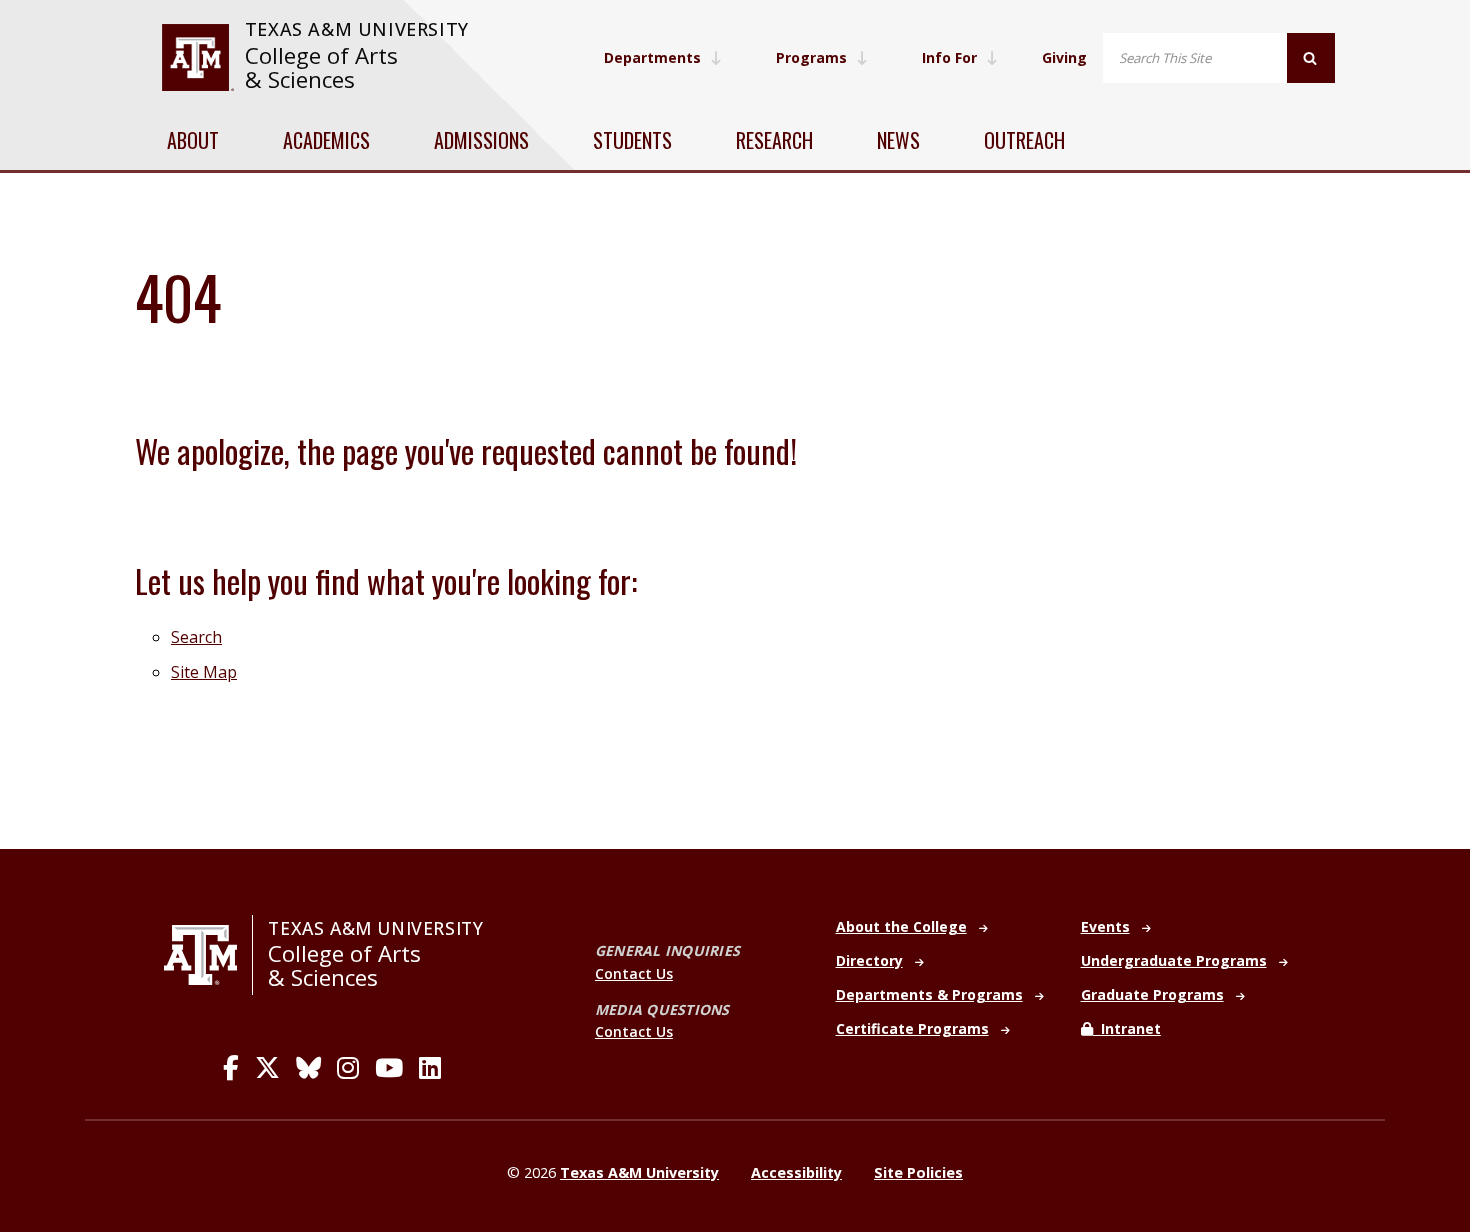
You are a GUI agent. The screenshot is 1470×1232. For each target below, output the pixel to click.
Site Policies (918, 1172)
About (193, 140)
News (898, 140)
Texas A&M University (357, 29)
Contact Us (634, 973)
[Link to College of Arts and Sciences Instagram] (348, 1068)
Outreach (1024, 140)
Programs (811, 57)
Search (196, 637)
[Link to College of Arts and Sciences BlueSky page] (308, 1068)
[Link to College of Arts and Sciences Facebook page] (231, 1068)
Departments (652, 57)
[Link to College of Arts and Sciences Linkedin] (430, 1068)
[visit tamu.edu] (197, 57)
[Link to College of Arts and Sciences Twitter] (267, 1068)
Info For (949, 57)
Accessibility (796, 1172)
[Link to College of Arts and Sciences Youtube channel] (389, 1068)
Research (774, 140)
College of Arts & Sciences (321, 67)
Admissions (481, 140)
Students (632, 140)
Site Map (204, 672)
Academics (326, 140)
